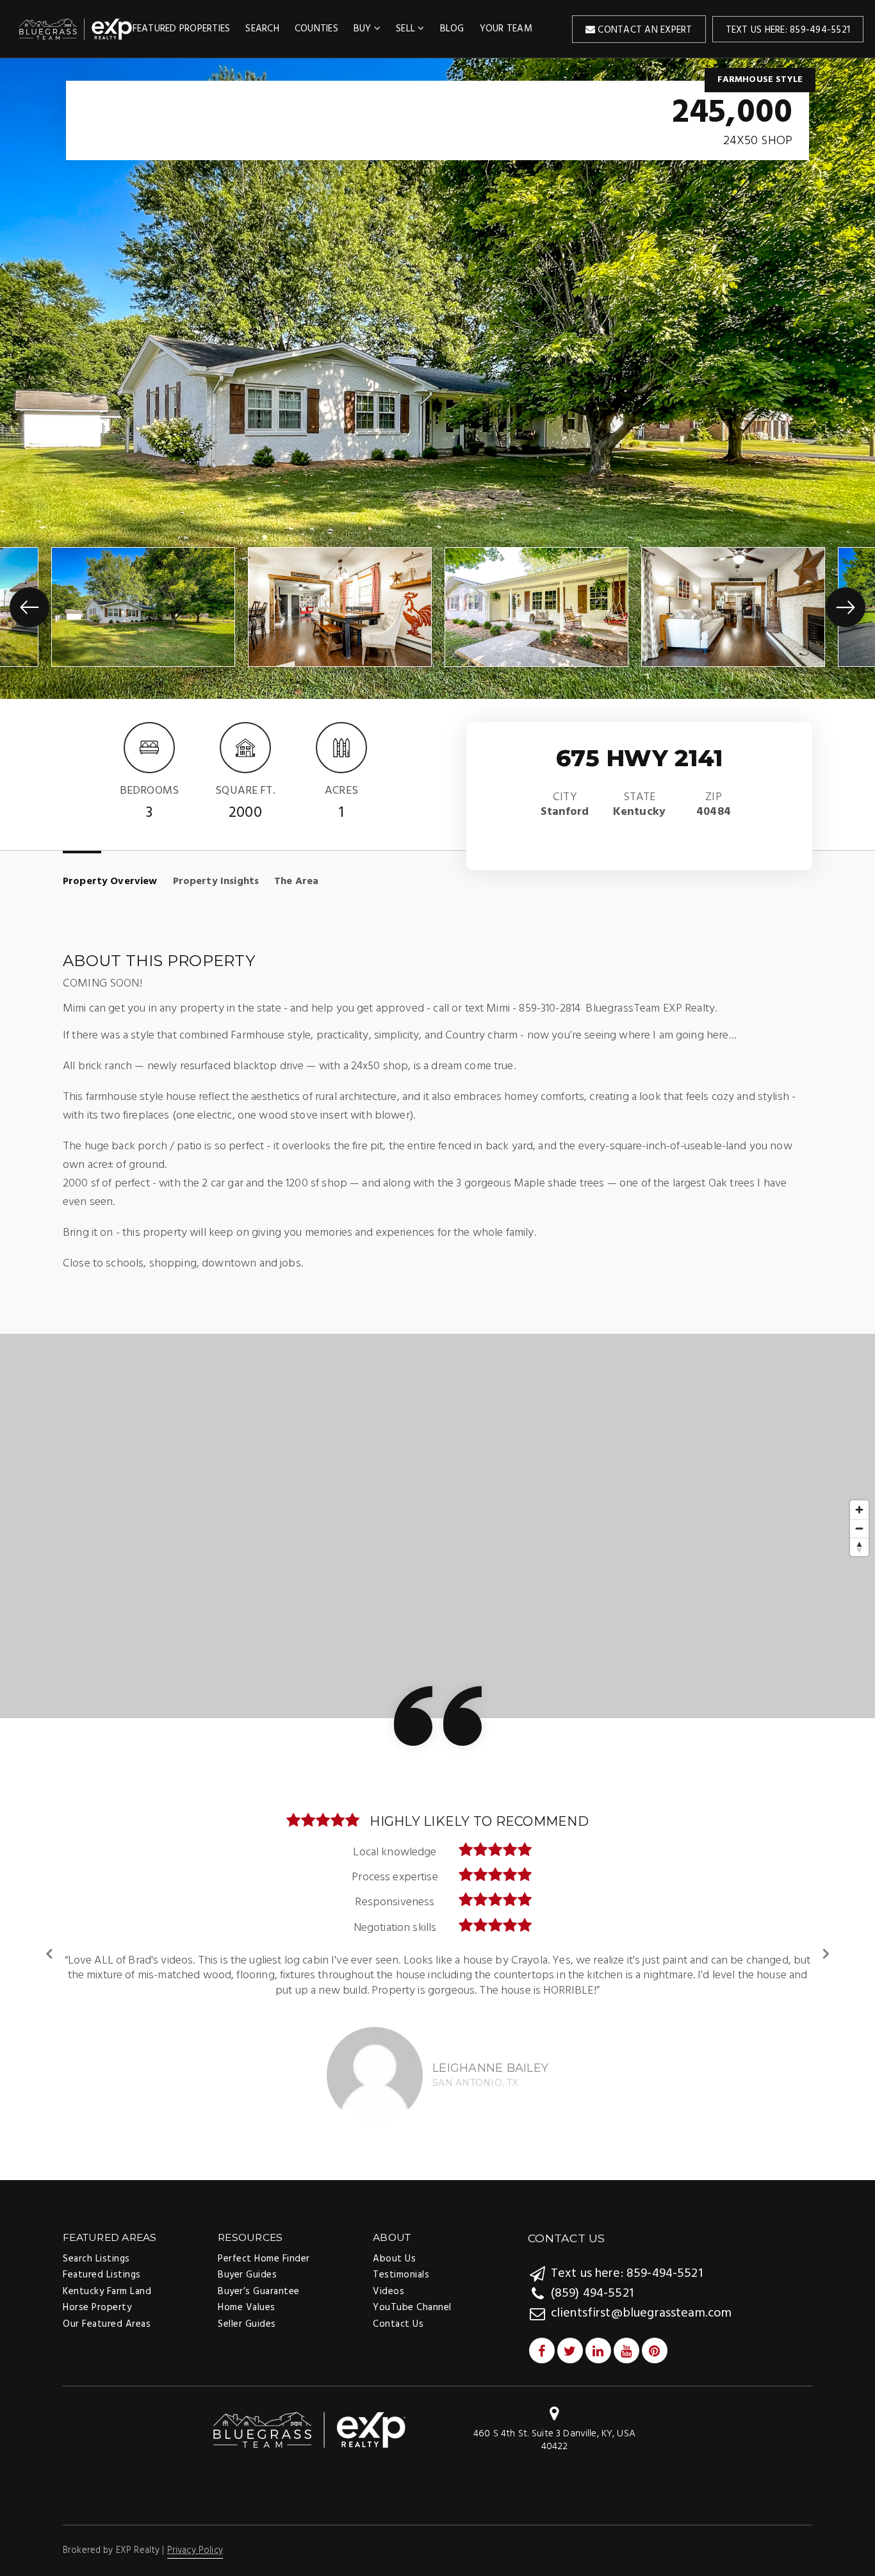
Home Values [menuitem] (247, 2293)
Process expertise (395, 1877)
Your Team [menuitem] (506, 29)
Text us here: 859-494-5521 (788, 30)
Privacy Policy (195, 2536)
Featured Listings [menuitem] (102, 2260)
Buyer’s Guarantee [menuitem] (259, 2277)
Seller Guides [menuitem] (247, 2309)
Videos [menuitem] (388, 2277)
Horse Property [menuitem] (97, 2293)
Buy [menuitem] (364, 29)
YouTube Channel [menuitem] (412, 2293)
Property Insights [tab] (216, 882)
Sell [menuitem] (407, 29)
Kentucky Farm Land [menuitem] (107, 2277)
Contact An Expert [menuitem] (644, 30)
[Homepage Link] (309, 2415)
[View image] (143, 607)
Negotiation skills (395, 1928)
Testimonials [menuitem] (401, 2260)
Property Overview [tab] (110, 882)
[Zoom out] (859, 1528)
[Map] (437, 1526)
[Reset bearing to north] (859, 1547)
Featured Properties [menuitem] (182, 29)
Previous (50, 1946)
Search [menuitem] (262, 29)
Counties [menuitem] (316, 29)
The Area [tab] (296, 882)
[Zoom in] (859, 1510)
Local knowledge (395, 1852)
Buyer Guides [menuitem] (247, 2260)
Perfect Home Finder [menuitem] (264, 2244)
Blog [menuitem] (452, 29)
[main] (437, 1111)
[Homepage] (76, 29)
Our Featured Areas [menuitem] (107, 2309)
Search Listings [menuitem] (96, 2244)
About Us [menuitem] (394, 2244)
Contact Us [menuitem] (398, 2309)
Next (825, 1946)
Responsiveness (395, 1902)
